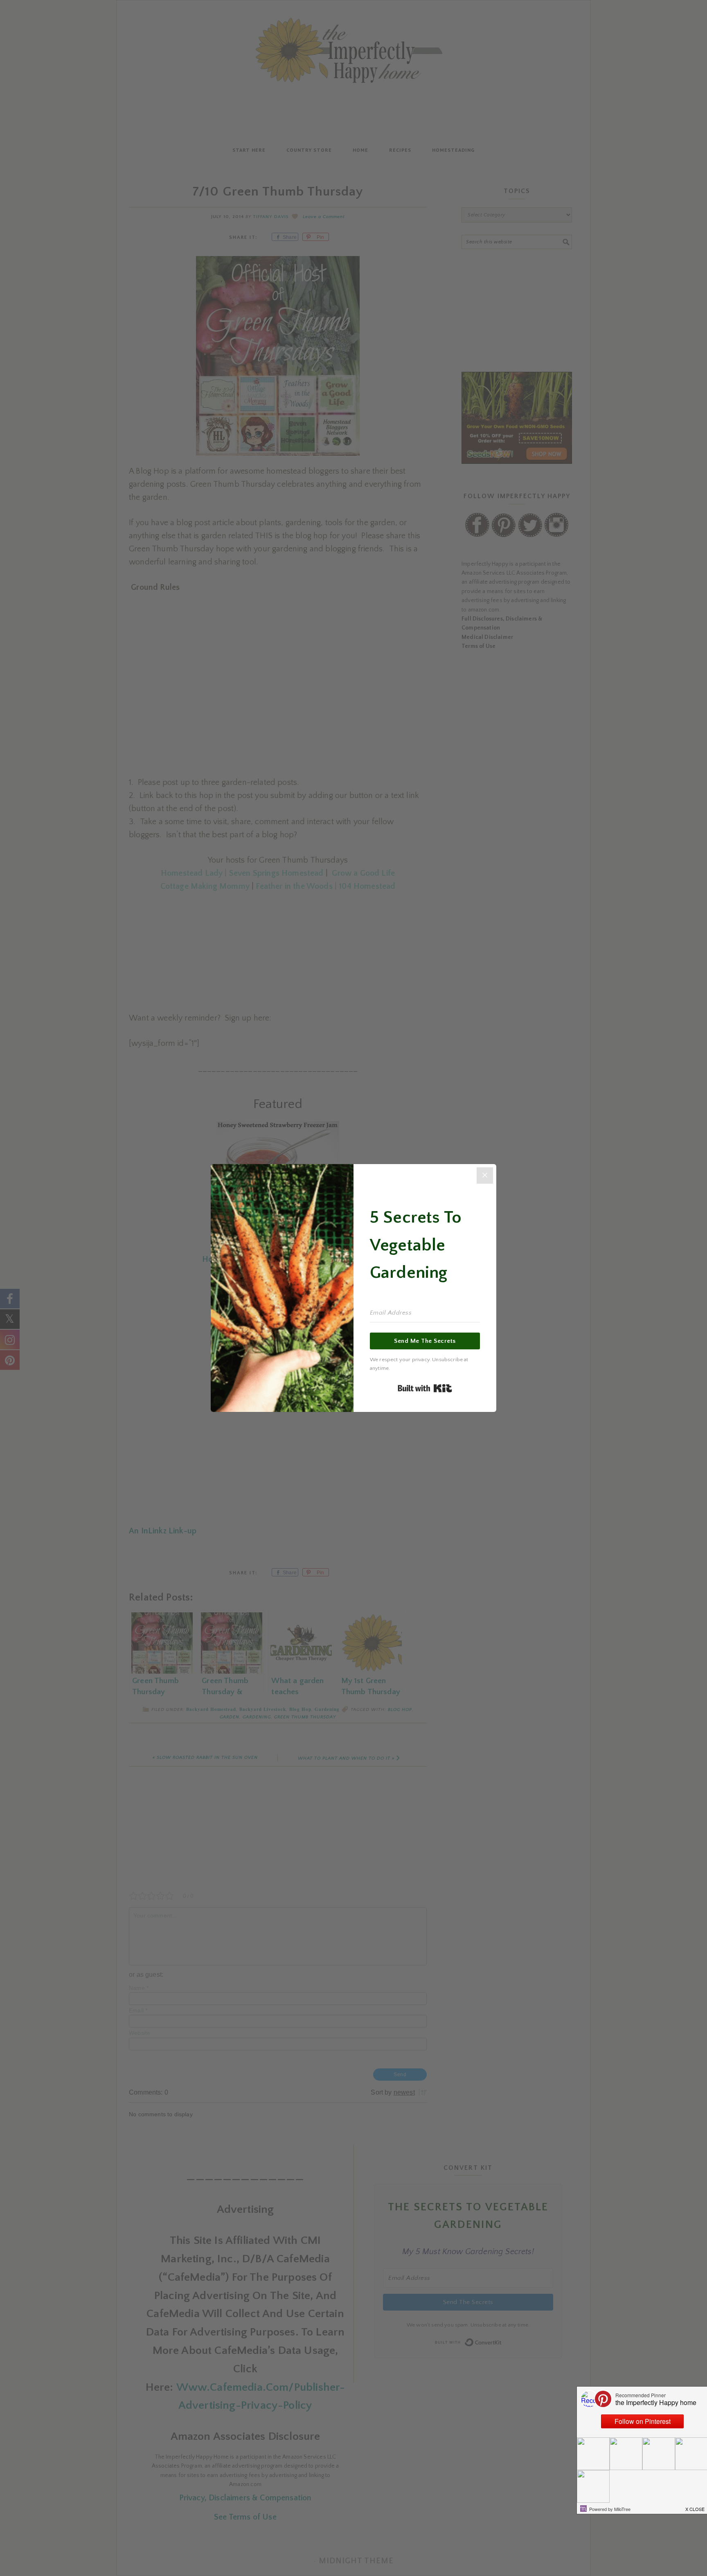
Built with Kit (425, 1388)
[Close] (485, 1176)
